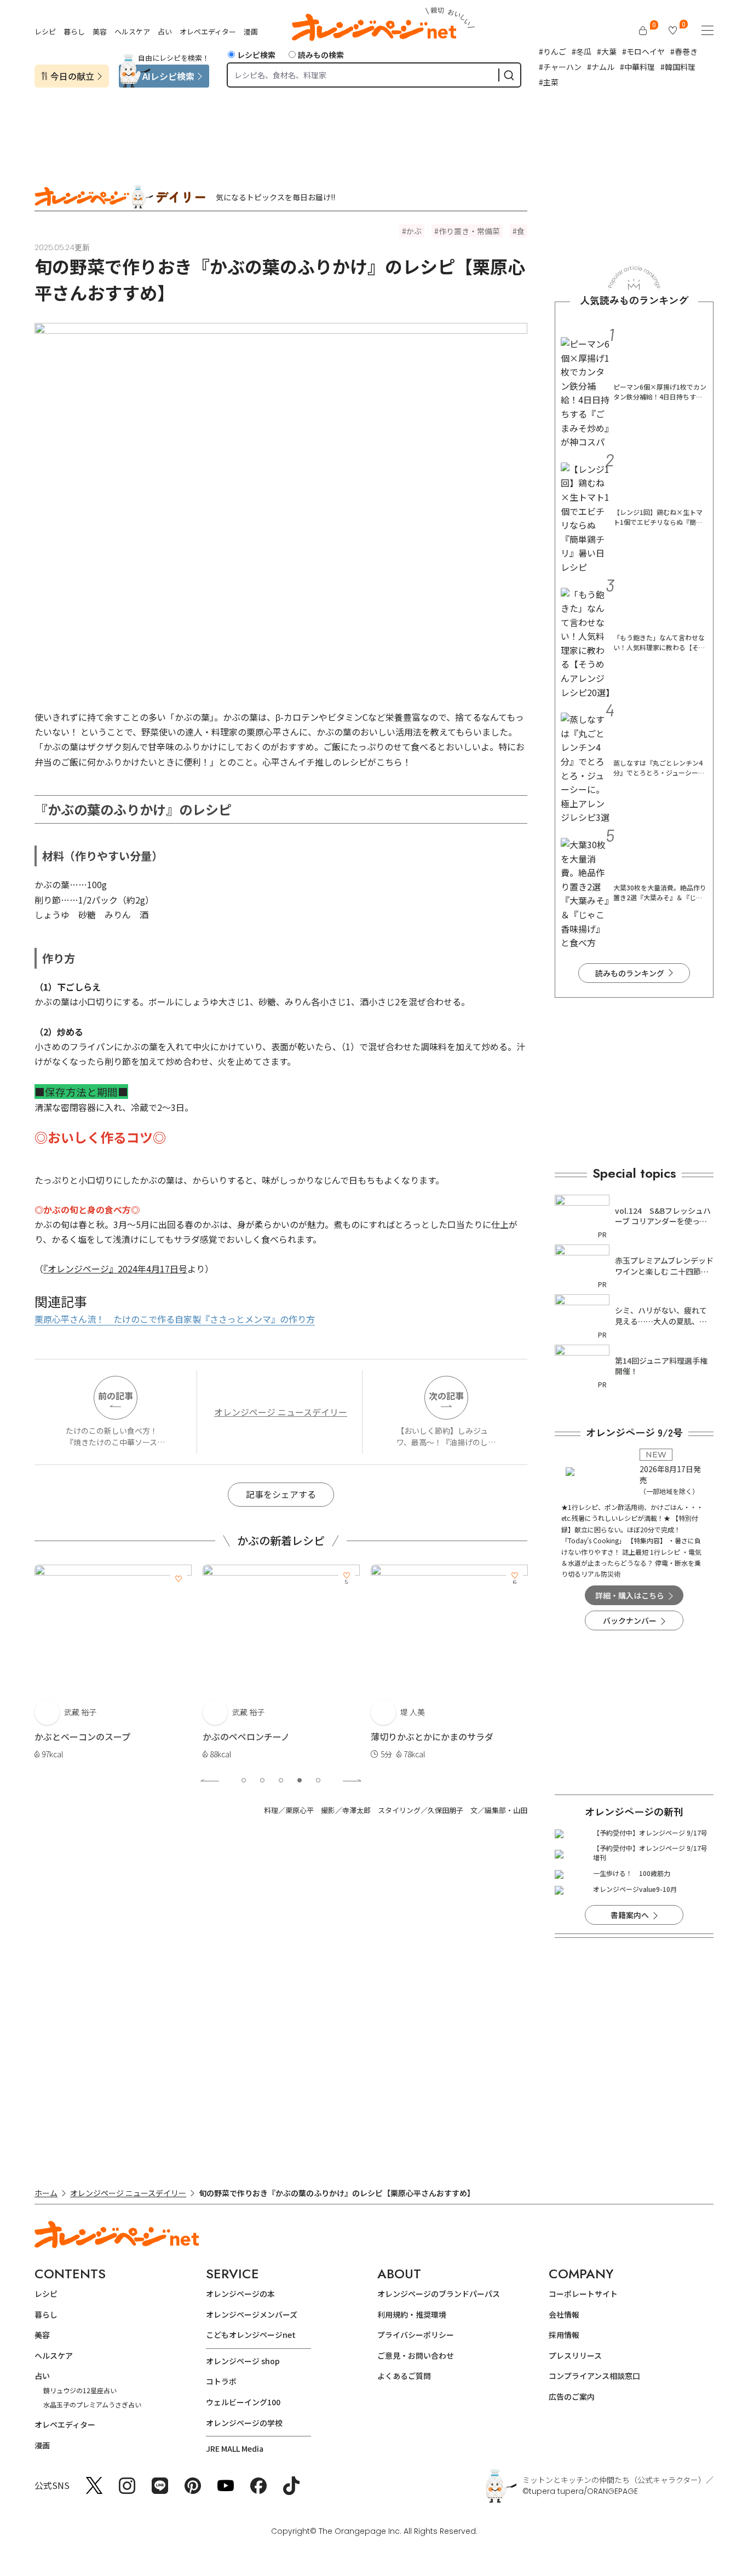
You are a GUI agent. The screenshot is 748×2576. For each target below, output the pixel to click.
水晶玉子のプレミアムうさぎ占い (92, 2404)
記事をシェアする (281, 1494)
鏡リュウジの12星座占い (80, 2390)
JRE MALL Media (235, 2448)
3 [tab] (281, 1780)
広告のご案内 (572, 2396)
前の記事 (116, 1396)
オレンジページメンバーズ (252, 2314)
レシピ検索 (256, 55)
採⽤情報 (564, 2335)
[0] (643, 31)
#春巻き (684, 51)
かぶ (414, 231)
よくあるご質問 (404, 2376)
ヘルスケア (132, 31)
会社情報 (564, 2314)
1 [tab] (244, 1780)
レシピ (45, 31)
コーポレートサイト (583, 2294)
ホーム (46, 2193)
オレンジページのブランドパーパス (439, 2294)
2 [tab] (262, 1780)
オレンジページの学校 (244, 2423)
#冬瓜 (582, 51)
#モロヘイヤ (643, 51)
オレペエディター (208, 31)
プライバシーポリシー (416, 2335)
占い (165, 31)
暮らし (74, 31)
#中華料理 (637, 67)
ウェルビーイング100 (243, 2402)
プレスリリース (575, 2355)
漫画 (251, 31)
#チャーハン (560, 67)
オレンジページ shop (243, 2361)
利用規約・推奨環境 (412, 2314)
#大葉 (607, 51)
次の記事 (446, 1396)
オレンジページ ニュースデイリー (281, 1412)
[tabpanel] (116, 1663)
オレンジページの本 (240, 2294)
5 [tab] (318, 1780)
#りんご (553, 51)
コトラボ (221, 2381)
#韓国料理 (678, 67)
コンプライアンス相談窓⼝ (594, 2376)
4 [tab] (300, 1780)
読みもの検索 (321, 55)
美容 (100, 31)
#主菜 (549, 82)
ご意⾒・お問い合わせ (416, 2355)
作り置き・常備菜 (469, 231)
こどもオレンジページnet (251, 2335)
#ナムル (601, 67)
